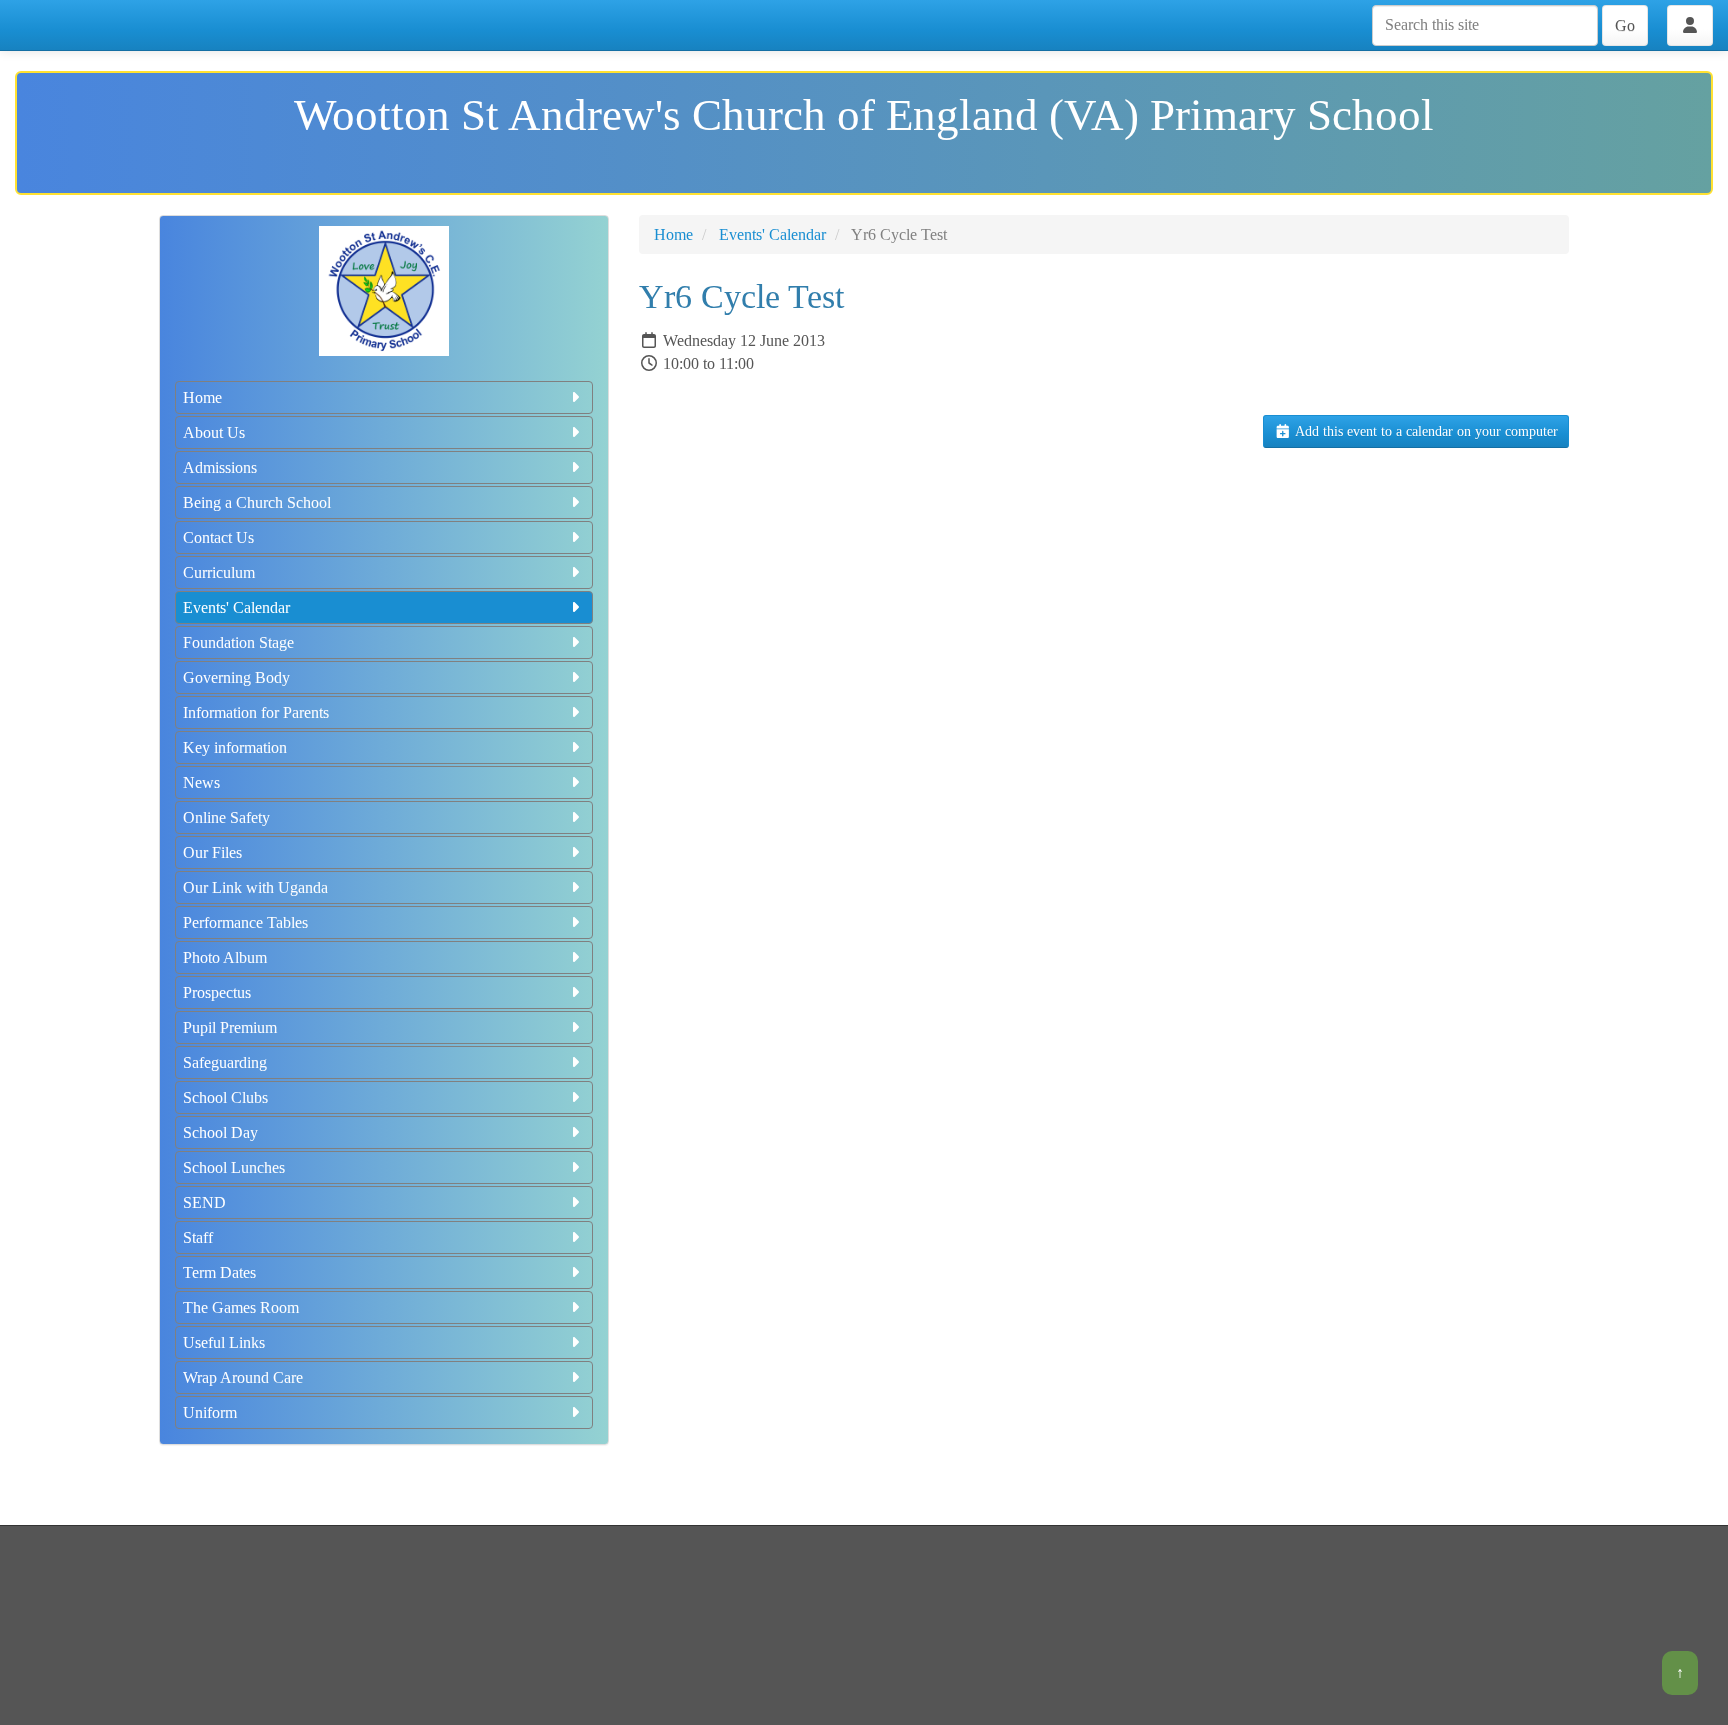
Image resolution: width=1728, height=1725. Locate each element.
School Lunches (234, 1167)
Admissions (220, 467)
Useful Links (224, 1342)
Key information (235, 747)
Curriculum (219, 572)
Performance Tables (245, 922)
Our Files (212, 852)
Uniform (210, 1412)
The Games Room (241, 1307)
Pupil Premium (230, 1027)
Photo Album (225, 957)
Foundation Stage (238, 642)
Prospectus (217, 992)
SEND (204, 1202)
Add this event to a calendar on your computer (1425, 431)
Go (1625, 25)
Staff (198, 1237)
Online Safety (226, 817)
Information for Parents (256, 712)
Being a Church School (257, 502)
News (201, 782)
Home (202, 397)
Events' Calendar (236, 607)
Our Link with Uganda (255, 887)
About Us (214, 432)
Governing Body (236, 677)
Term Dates (219, 1272)
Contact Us (218, 537)
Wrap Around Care (243, 1377)
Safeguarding (225, 1062)
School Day (220, 1132)
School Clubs (225, 1097)
